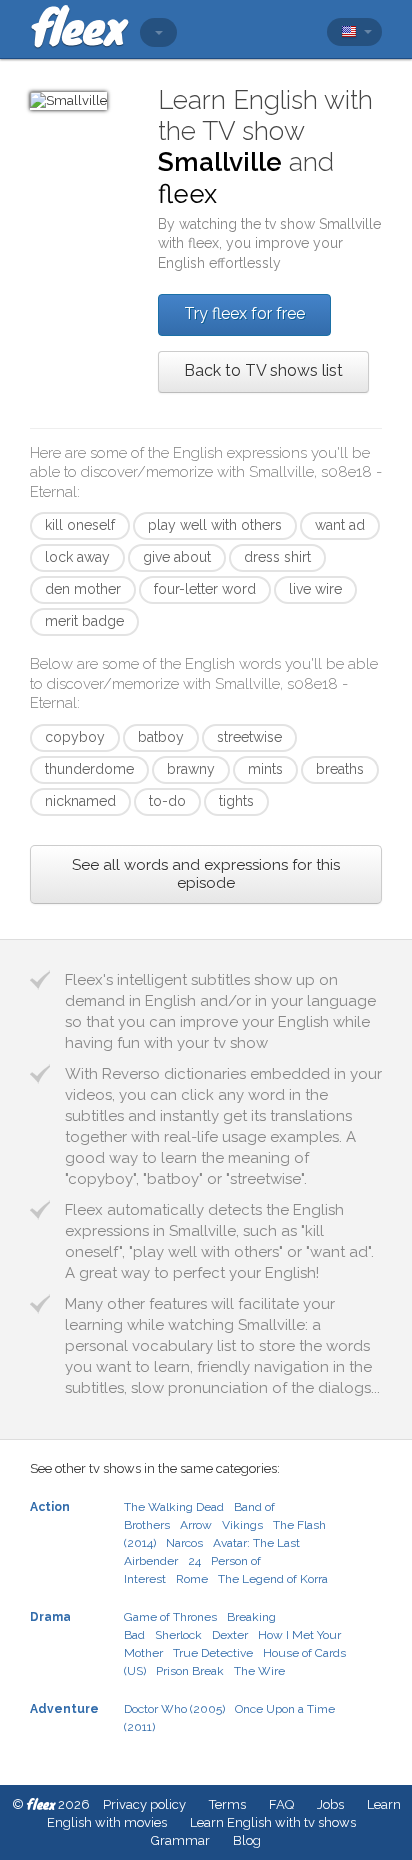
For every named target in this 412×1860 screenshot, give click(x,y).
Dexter (230, 1635)
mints (265, 769)
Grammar (180, 1840)
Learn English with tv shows (273, 1822)
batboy (161, 737)
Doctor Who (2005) (174, 1709)
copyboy (75, 737)
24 (194, 1561)
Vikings (242, 1525)
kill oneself (80, 525)
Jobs (330, 1804)
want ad (340, 525)
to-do (167, 801)
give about (177, 557)
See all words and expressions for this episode (206, 874)
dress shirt (277, 557)
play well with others (215, 525)
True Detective (213, 1653)
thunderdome (89, 769)
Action (50, 1507)
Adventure (64, 1709)
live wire (315, 589)
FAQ (281, 1804)
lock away (77, 557)
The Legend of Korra (273, 1579)
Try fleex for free (244, 313)
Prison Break (190, 1671)
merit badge (84, 621)
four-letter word (205, 589)
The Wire (259, 1671)
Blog (247, 1840)
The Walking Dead (174, 1507)
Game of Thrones (170, 1617)
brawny (191, 769)
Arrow (196, 1525)
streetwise (249, 737)
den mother (83, 589)
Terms (227, 1804)
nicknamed (80, 801)
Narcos (184, 1543)
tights (236, 801)
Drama (50, 1617)
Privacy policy (144, 1804)
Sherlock (178, 1635)
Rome (192, 1579)
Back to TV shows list (263, 370)
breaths (340, 769)
